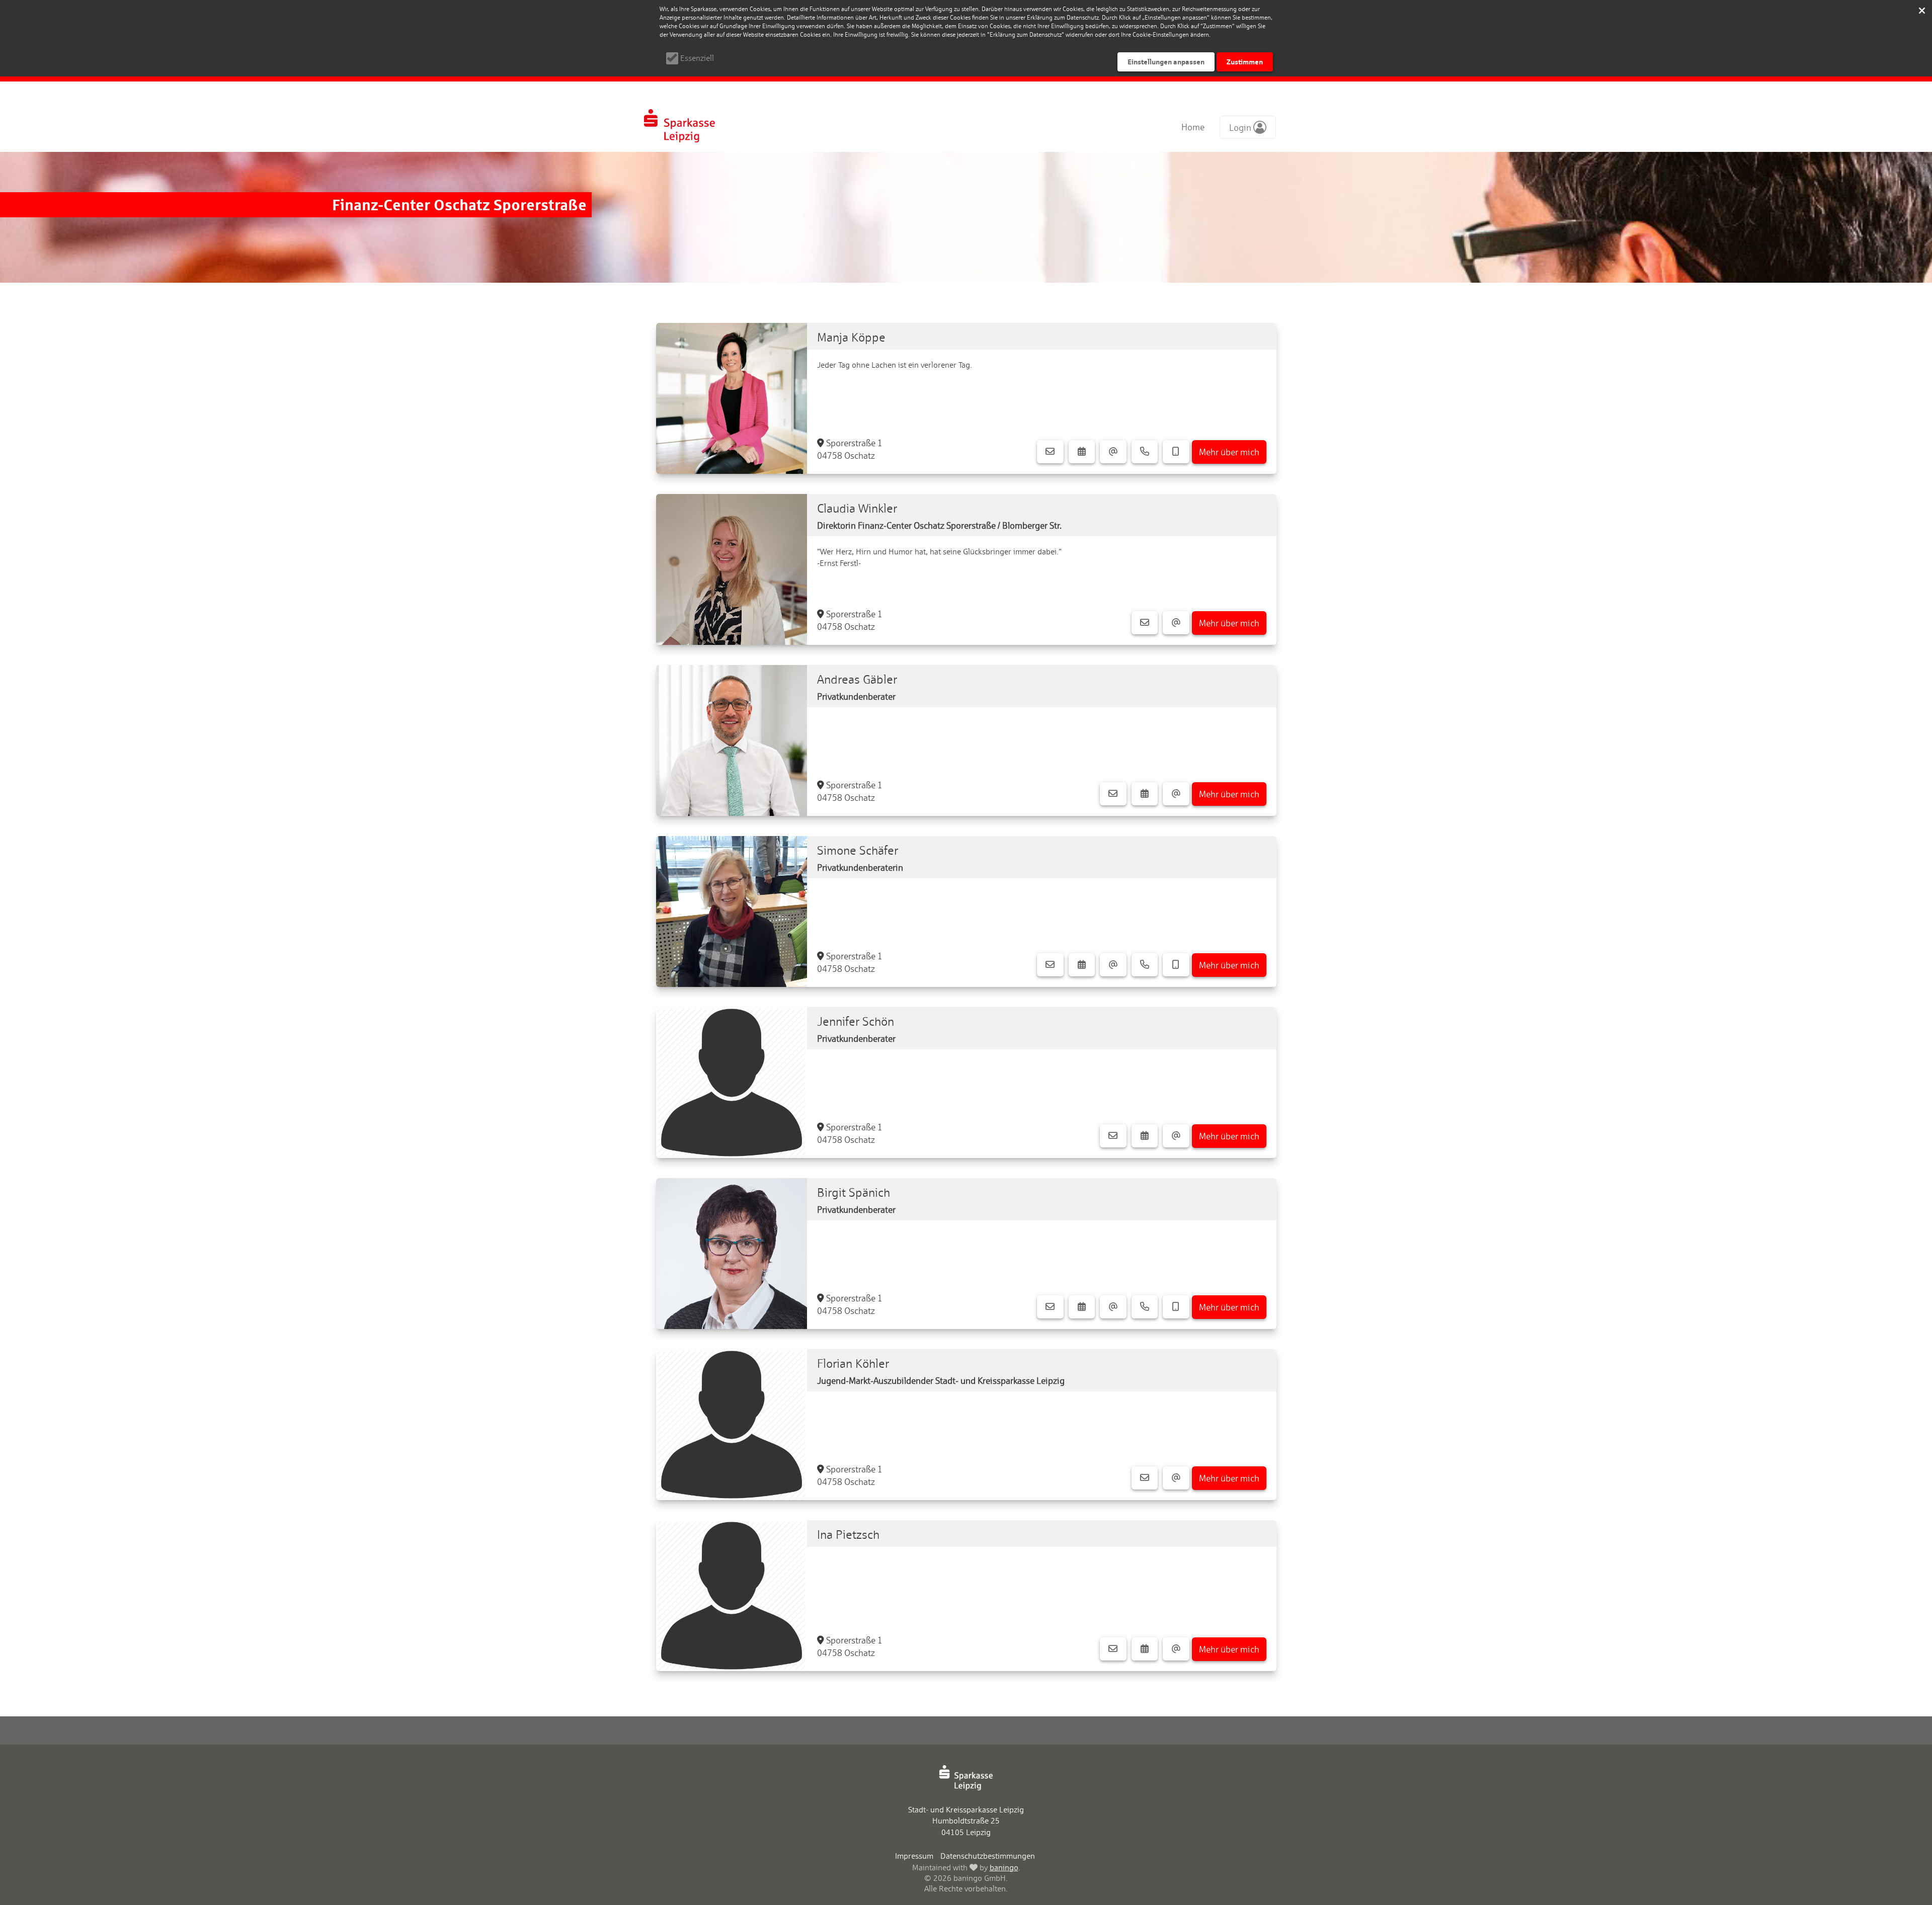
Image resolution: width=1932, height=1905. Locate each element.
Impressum (914, 1856)
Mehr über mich (1229, 452)
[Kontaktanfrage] (1050, 452)
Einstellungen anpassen (1166, 62)
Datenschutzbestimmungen (988, 1856)
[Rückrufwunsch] (1176, 452)
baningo (1004, 1868)
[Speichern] (1922, 10)
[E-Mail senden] (1113, 452)
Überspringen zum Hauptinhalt (61, 11)
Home (1193, 127)
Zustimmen (1245, 62)
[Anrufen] (1145, 452)
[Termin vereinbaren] (1082, 452)
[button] (1248, 127)
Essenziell (697, 58)
